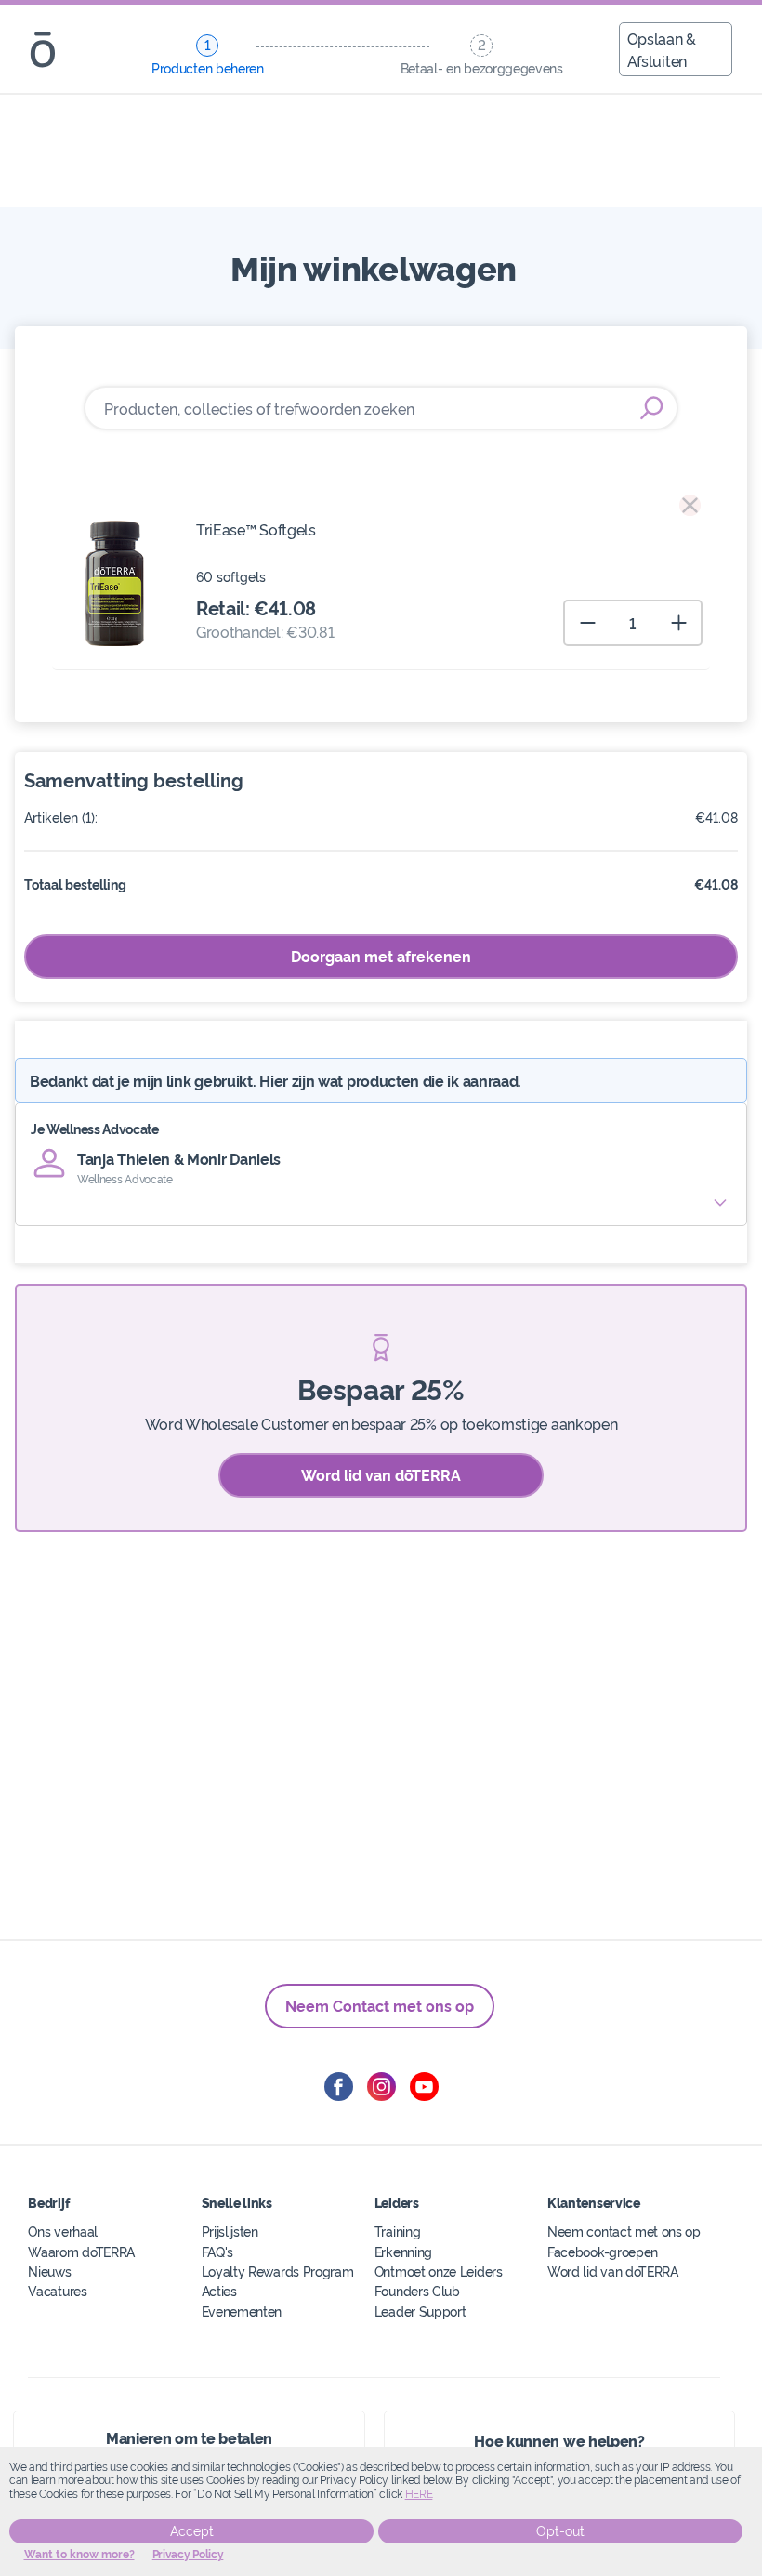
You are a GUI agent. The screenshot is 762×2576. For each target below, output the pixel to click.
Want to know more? (79, 2555)
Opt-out (560, 2531)
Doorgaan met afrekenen (381, 956)
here (419, 2494)
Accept (192, 2531)
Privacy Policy (188, 2555)
